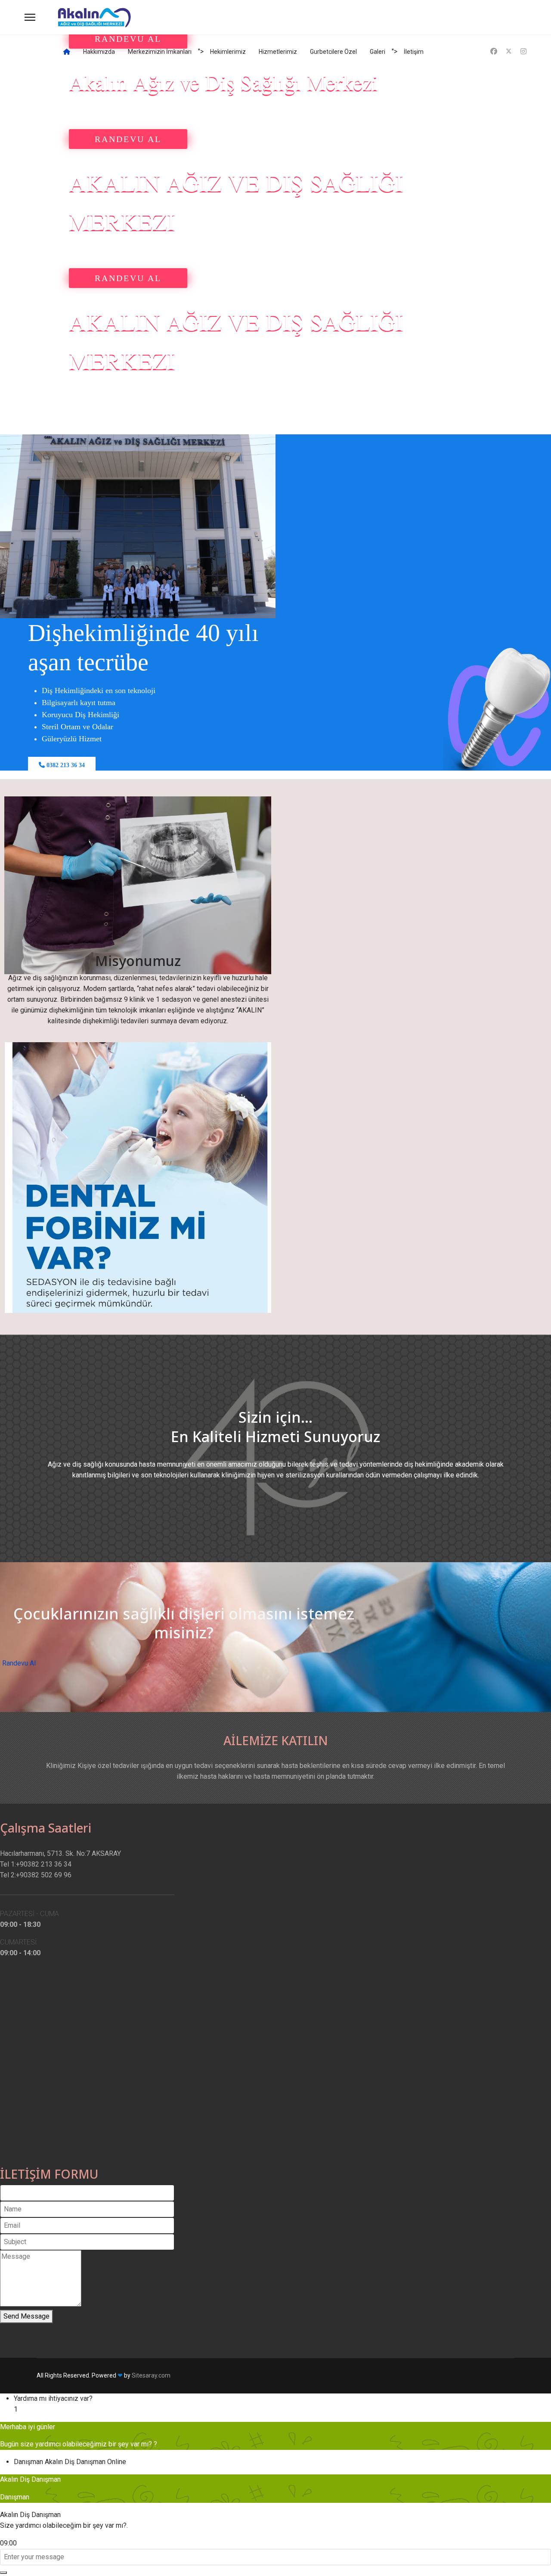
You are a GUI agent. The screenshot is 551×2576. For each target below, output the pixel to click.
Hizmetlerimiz (278, 52)
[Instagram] (523, 51)
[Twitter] (509, 51)
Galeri (378, 52)
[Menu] (30, 17)
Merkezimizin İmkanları (160, 52)
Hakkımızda (99, 52)
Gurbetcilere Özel (333, 52)
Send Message (26, 2316)
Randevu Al (19, 1663)
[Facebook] (494, 51)
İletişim (414, 52)
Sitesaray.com (151, 2375)
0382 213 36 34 (65, 765)
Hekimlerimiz (228, 52)
